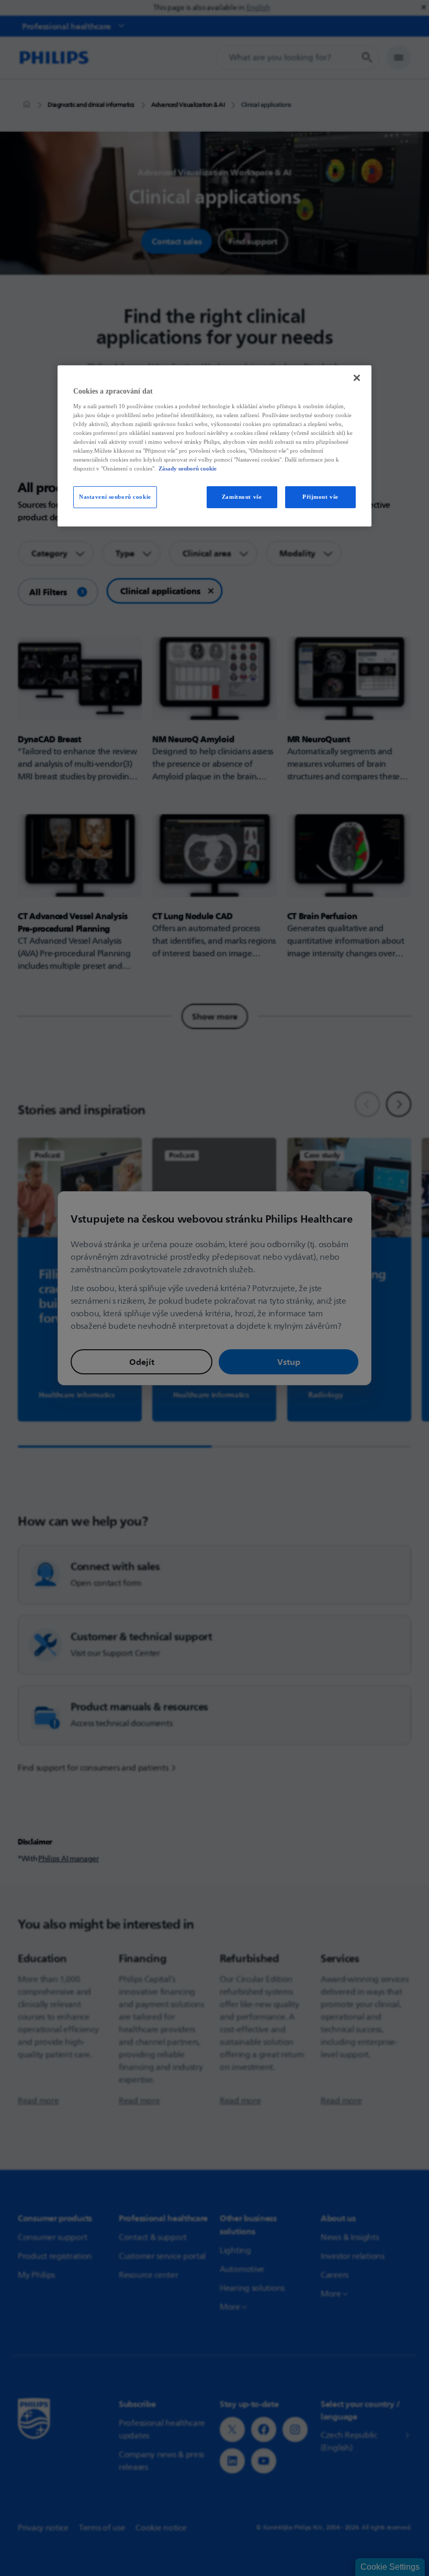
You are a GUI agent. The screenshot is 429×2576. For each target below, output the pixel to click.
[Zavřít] (357, 378)
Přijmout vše (320, 497)
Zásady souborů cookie (188, 468)
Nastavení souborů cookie (115, 497)
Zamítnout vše (242, 497)
